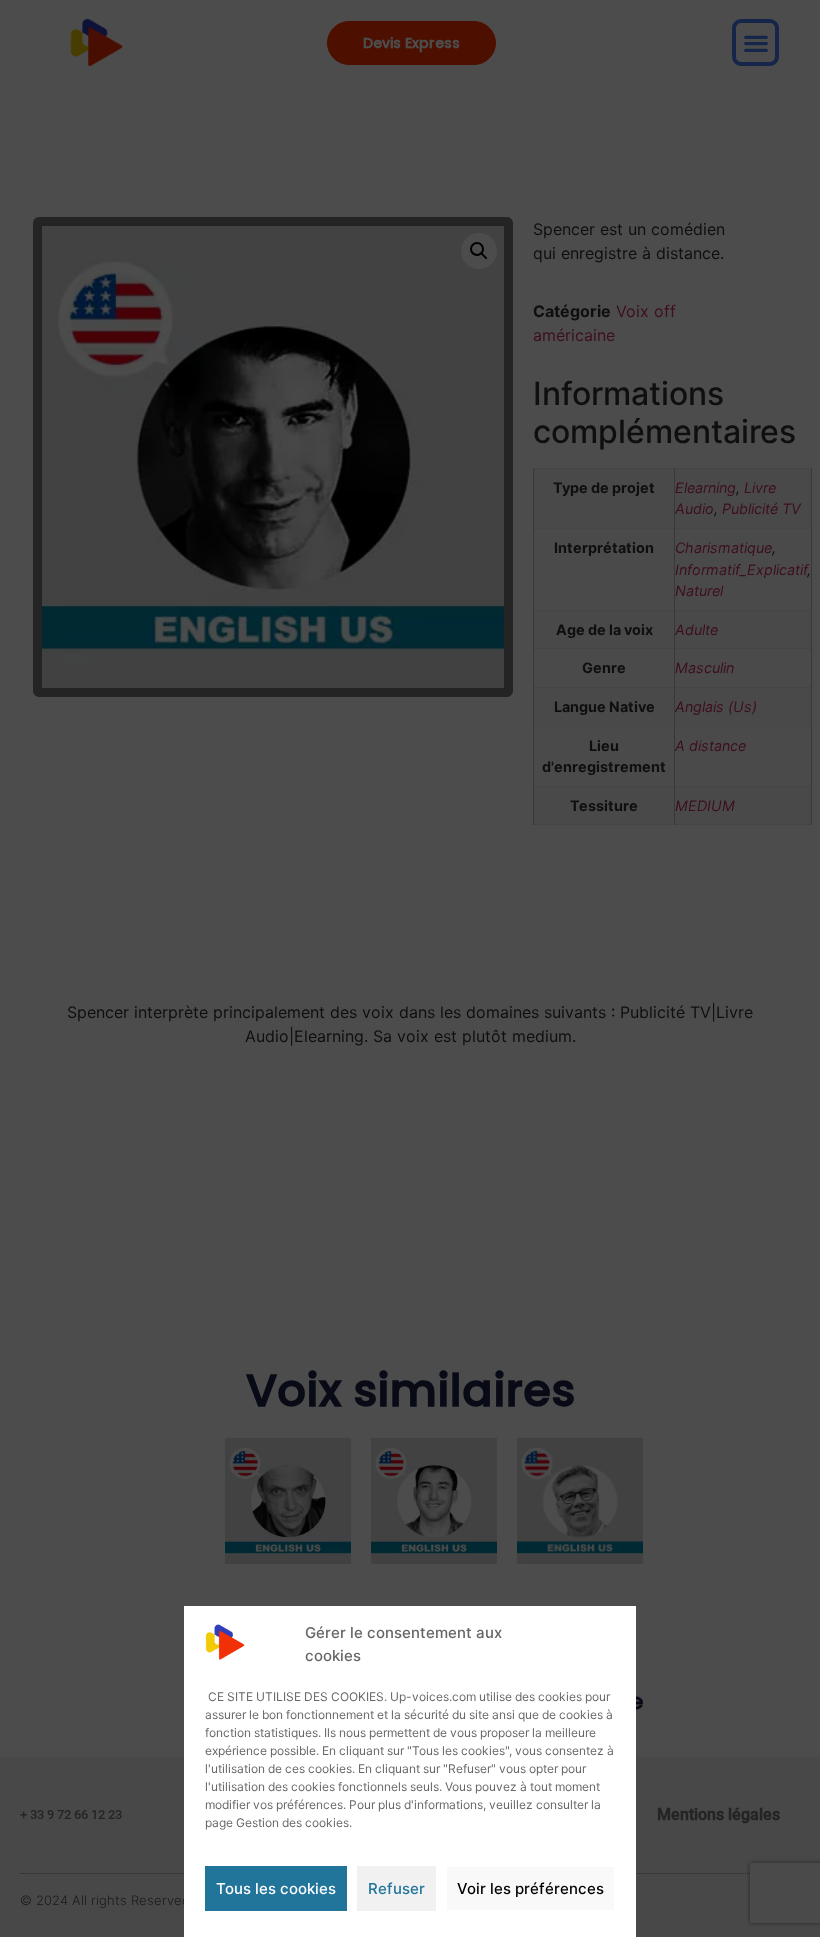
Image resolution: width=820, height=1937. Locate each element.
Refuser (396, 1888)
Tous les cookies (276, 1888)
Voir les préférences (530, 1888)
